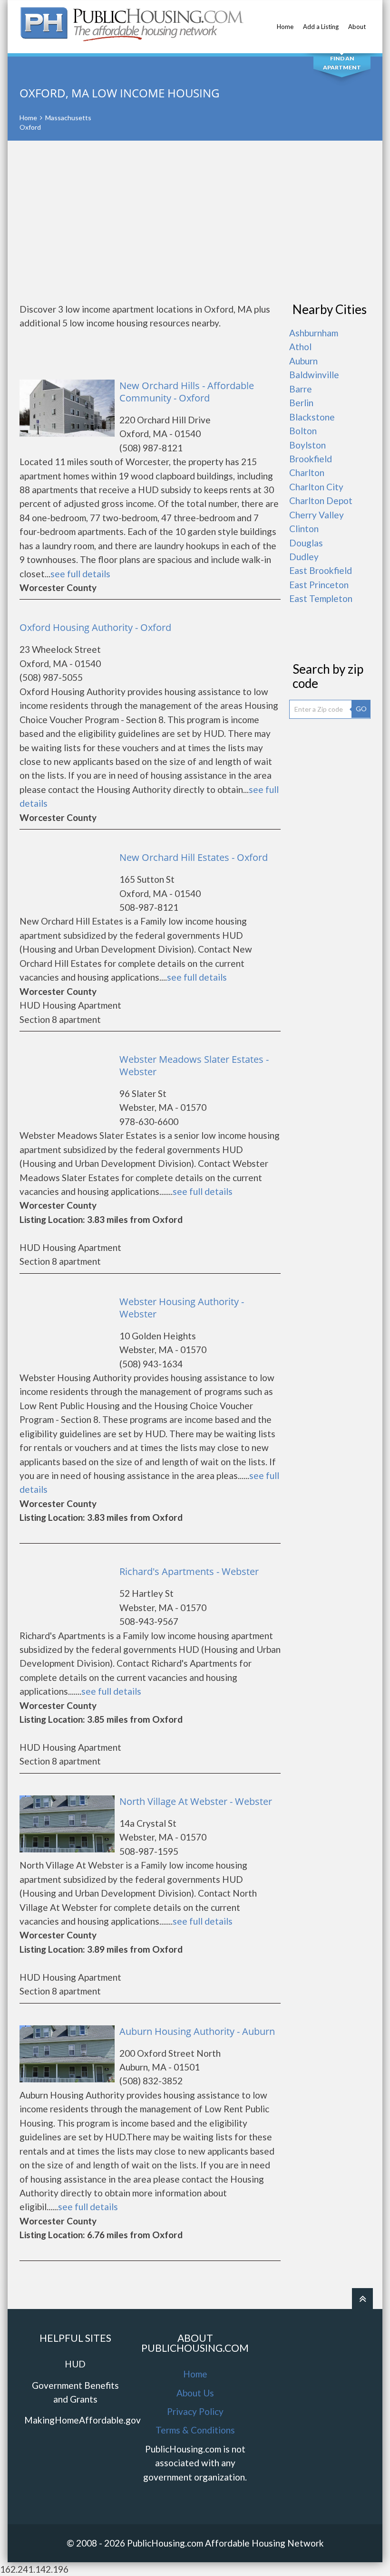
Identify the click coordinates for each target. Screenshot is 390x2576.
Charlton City (316, 487)
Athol (300, 347)
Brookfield (311, 459)
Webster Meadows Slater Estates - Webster (194, 1065)
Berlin (301, 403)
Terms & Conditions (195, 2430)
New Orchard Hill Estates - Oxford (194, 857)
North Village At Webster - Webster (196, 1801)
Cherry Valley (317, 515)
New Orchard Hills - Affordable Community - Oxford (187, 392)
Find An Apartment (342, 63)
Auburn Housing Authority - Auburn (197, 2031)
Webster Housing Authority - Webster (182, 1308)
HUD (75, 2364)
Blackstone (312, 417)
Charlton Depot (321, 501)
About (357, 27)
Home (285, 27)
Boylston (307, 445)
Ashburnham (314, 333)
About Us (195, 2393)
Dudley (304, 557)
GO (361, 709)
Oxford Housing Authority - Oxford (95, 627)
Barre (301, 389)
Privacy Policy (195, 2411)
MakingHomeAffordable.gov (83, 2420)
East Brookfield (321, 570)
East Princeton (319, 585)
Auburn (303, 361)
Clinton (304, 529)
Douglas (306, 543)
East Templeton (321, 598)
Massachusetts (68, 118)
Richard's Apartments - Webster (189, 1571)
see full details (80, 574)
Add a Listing (321, 27)
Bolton (303, 431)
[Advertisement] (195, 221)
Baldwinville (314, 375)
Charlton (307, 472)
